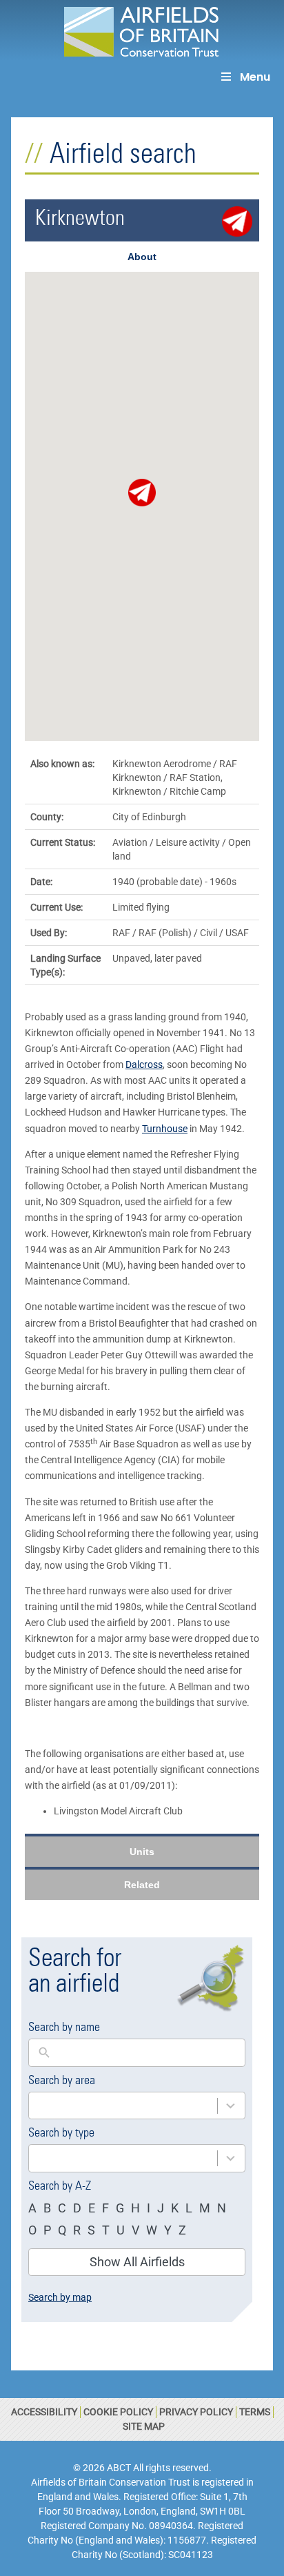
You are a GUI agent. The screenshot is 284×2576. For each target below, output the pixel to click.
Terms (255, 2412)
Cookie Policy (118, 2412)
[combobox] (123, 2106)
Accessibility (44, 2412)
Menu (255, 77)
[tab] (142, 257)
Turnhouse (165, 1129)
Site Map (144, 2426)
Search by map (60, 2297)
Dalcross (144, 1064)
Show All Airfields (137, 2262)
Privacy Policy (196, 2412)
